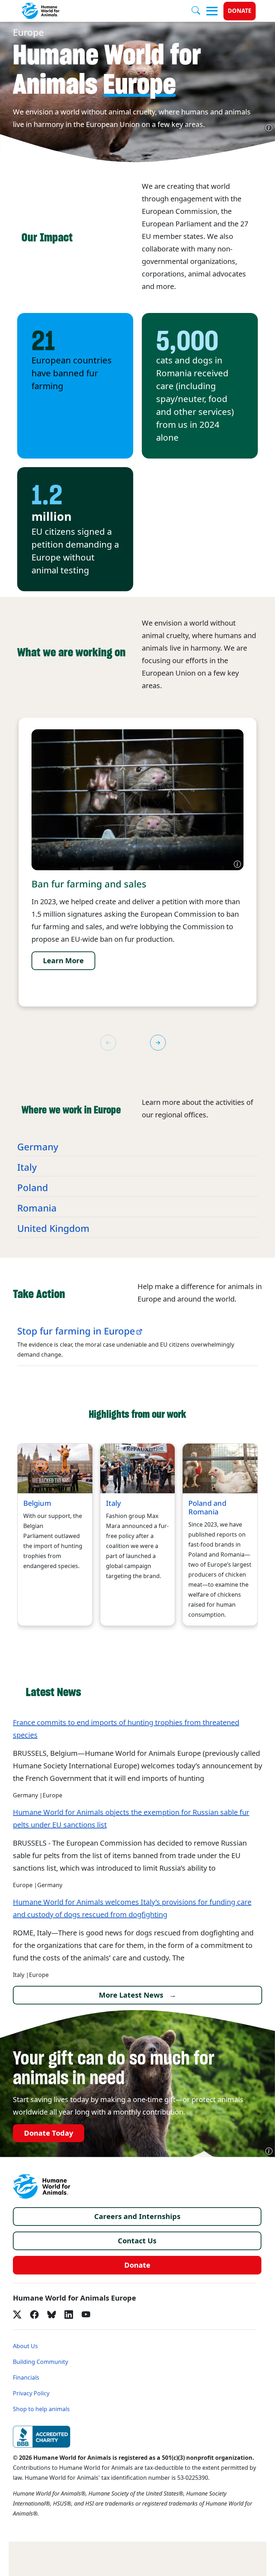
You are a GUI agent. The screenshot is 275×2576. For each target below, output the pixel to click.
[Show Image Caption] (269, 128)
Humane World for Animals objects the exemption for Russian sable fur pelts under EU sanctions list (131, 1819)
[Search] (199, 11)
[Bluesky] (52, 2315)
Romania (37, 1208)
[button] (158, 1043)
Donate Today (49, 2133)
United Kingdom (53, 1229)
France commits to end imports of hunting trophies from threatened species (126, 1729)
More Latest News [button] (131, 1995)
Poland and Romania (207, 1508)
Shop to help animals (41, 2409)
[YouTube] (86, 2315)
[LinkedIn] (69, 2315)
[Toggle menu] (212, 11)
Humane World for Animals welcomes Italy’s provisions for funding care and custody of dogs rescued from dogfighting (132, 1908)
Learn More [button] (63, 961)
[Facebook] (34, 2315)
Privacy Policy (31, 2393)
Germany (38, 1147)
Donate (240, 11)
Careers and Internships (137, 2217)
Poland (33, 1188)
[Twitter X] (17, 2315)
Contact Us (137, 2241)
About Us (25, 2346)
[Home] (42, 2186)
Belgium (37, 1503)
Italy (27, 1167)
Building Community (40, 2362)
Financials (26, 2378)
